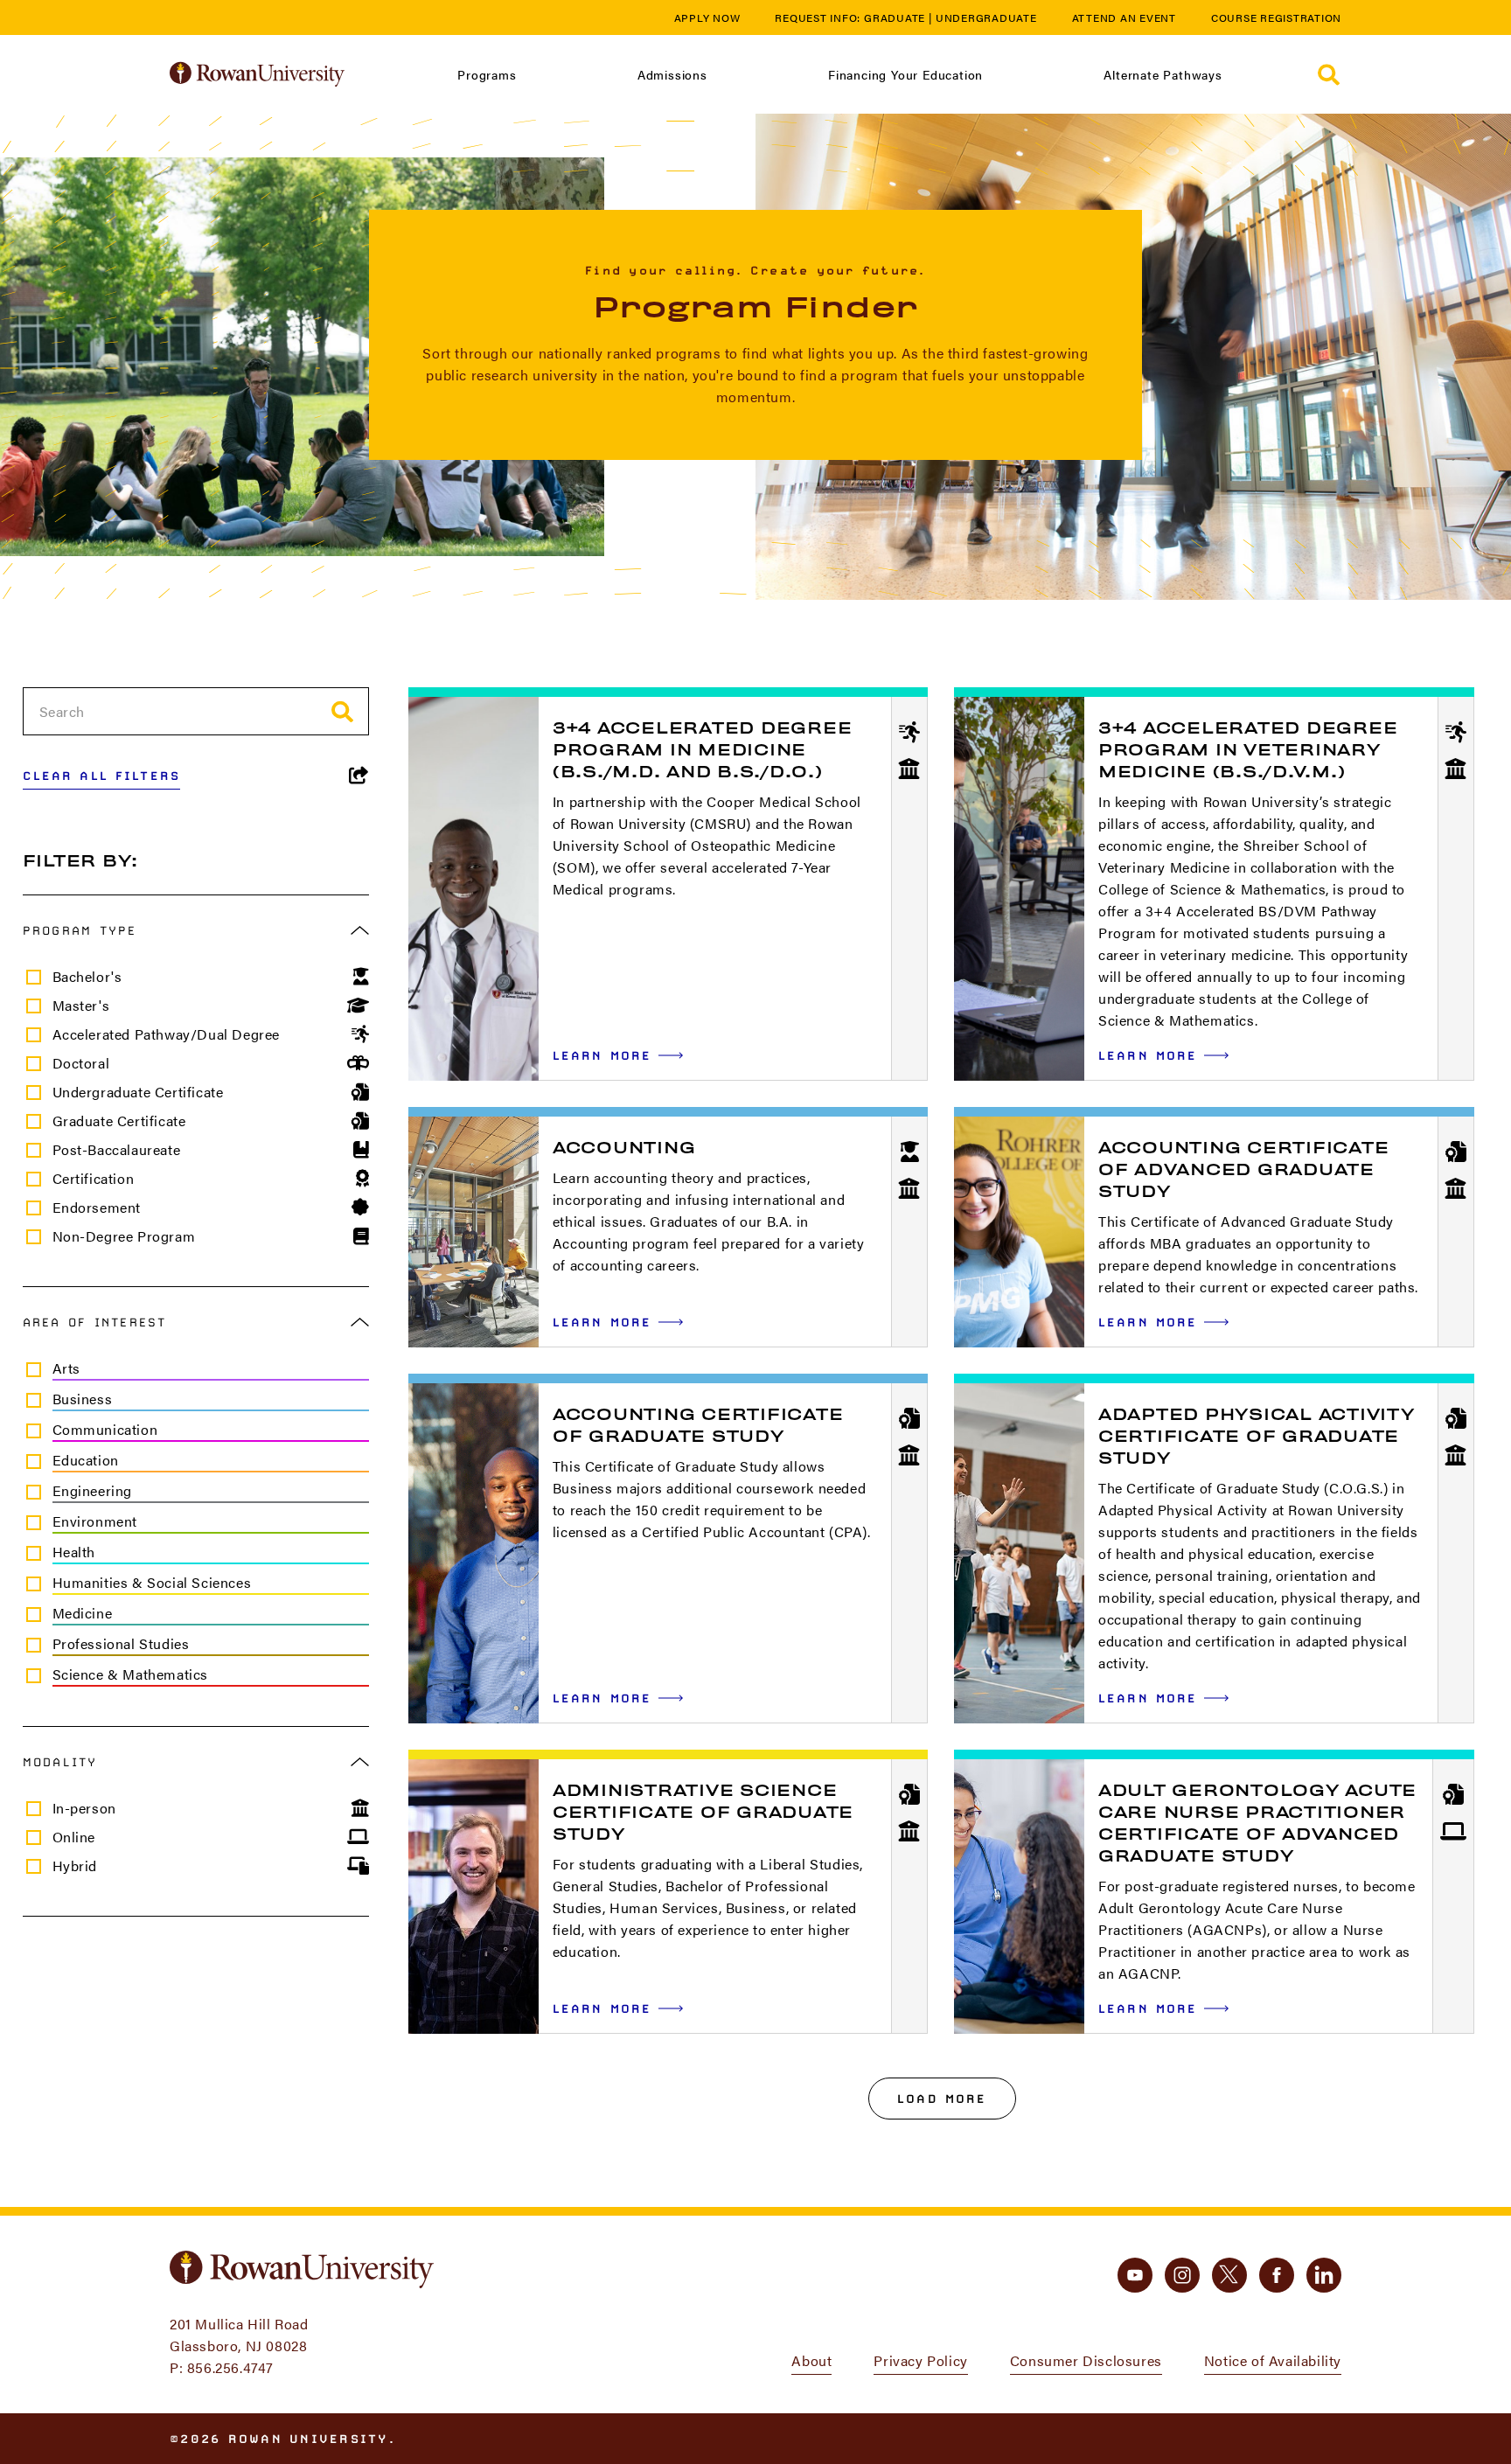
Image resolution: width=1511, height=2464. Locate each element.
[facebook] (1277, 2275)
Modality (60, 1762)
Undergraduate (986, 17)
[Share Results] (359, 776)
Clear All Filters (102, 776)
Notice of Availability (1273, 2360)
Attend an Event (1124, 17)
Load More (942, 2099)
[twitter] (1229, 2275)
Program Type (80, 930)
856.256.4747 (230, 2367)
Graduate (895, 17)
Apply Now (707, 17)
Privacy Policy (920, 2360)
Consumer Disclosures (1086, 2360)
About (811, 2360)
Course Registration (1276, 17)
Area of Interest (95, 1322)
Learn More (618, 1055)
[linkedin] (1324, 2275)
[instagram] (1182, 2275)
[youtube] (1135, 2275)
